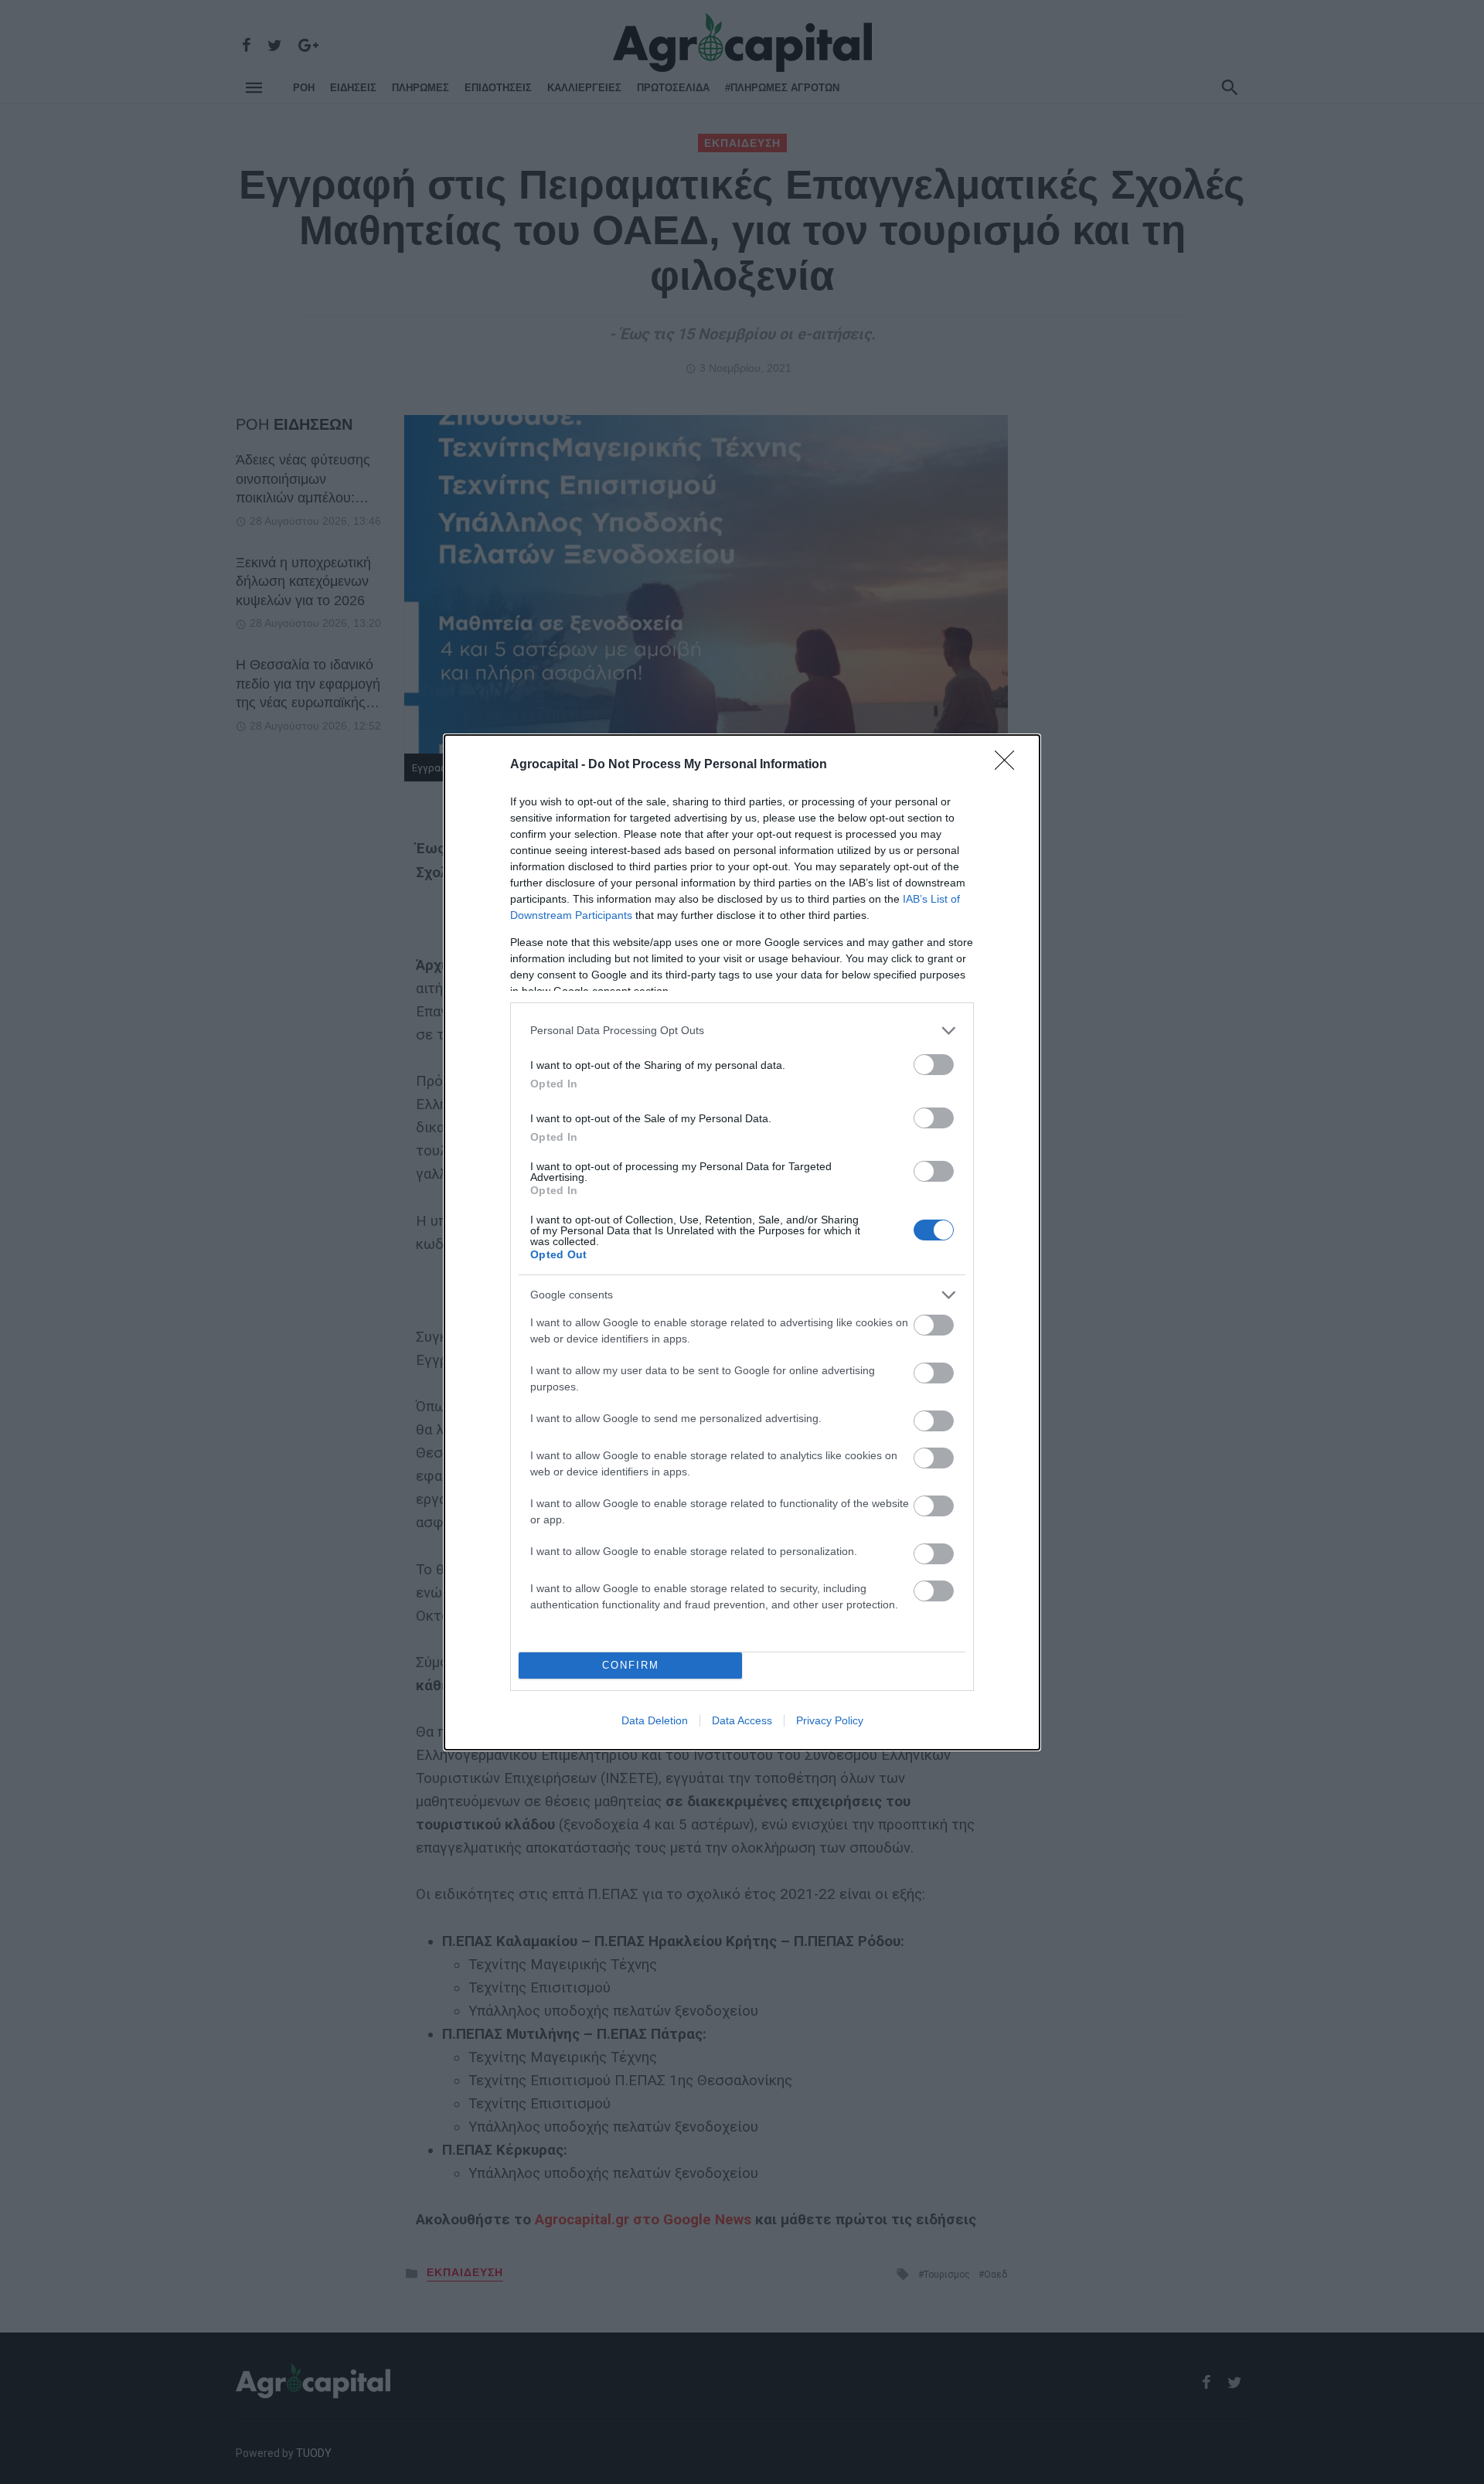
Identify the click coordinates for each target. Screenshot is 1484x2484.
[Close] (1009, 765)
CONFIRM (631, 1665)
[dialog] (742, 1242)
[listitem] (742, 1031)
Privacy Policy (830, 1720)
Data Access (742, 1720)
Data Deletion (655, 1720)
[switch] (934, 1065)
